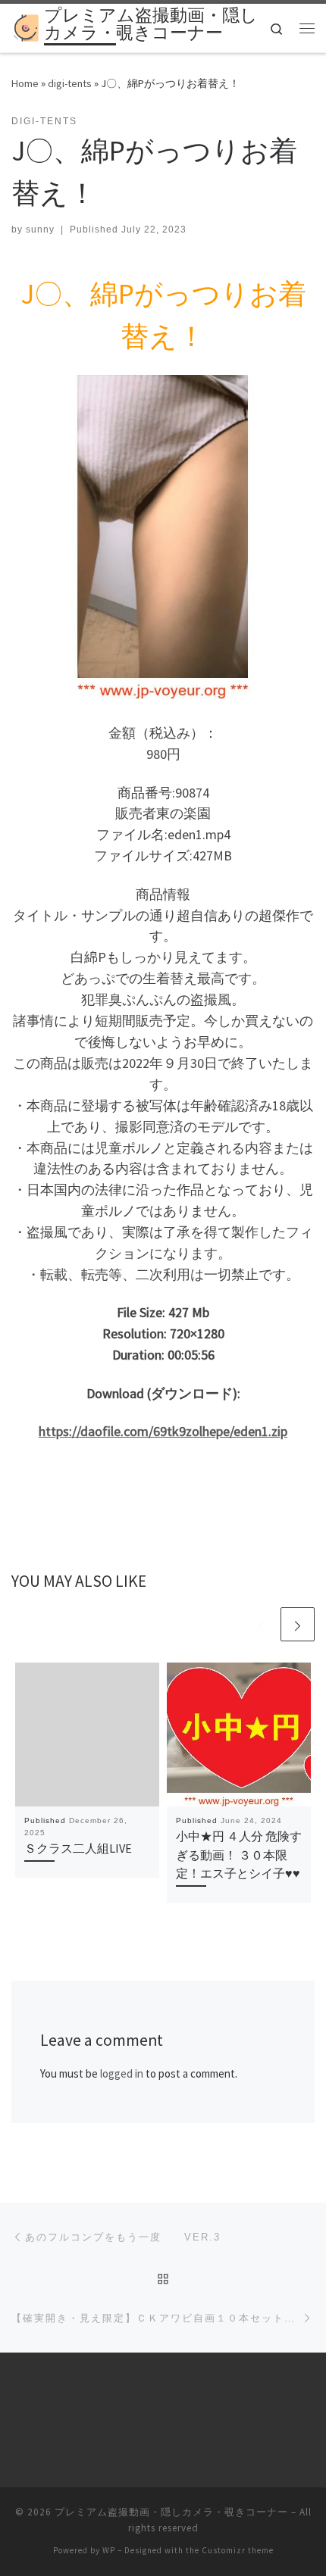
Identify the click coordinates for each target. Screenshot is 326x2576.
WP (109, 2550)
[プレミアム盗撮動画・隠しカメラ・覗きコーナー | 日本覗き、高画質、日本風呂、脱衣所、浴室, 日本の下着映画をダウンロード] (25, 27)
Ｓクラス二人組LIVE (78, 1848)
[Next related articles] (298, 1624)
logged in (122, 2073)
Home (25, 83)
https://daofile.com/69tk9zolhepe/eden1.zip (163, 1431)
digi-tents (70, 83)
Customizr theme (238, 2550)
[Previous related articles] (261, 1624)
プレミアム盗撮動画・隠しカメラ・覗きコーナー (171, 2512)
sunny (40, 229)
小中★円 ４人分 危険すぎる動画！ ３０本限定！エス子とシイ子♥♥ (239, 1855)
